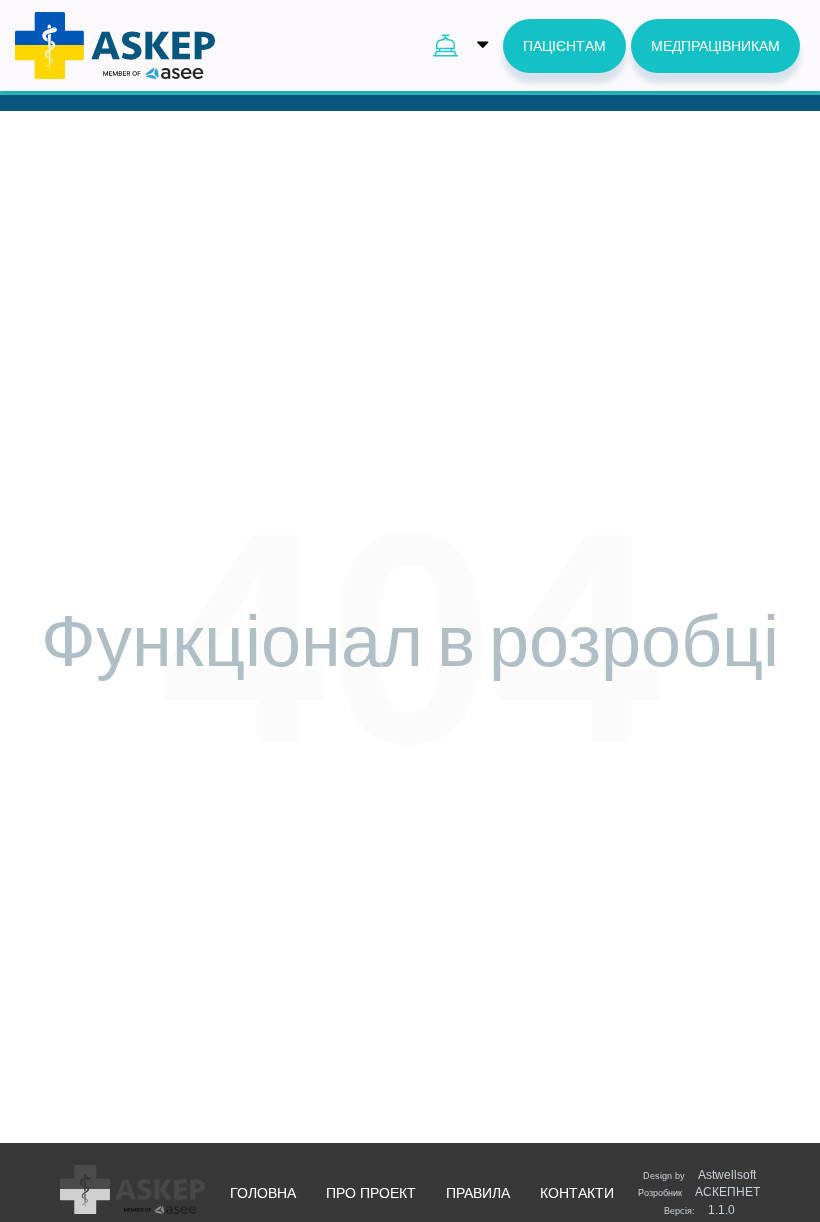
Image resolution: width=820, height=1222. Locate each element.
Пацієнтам (564, 46)
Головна (263, 1193)
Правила (478, 1193)
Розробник (699, 1192)
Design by (699, 1175)
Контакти (577, 1193)
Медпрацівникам (715, 46)
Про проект (371, 1193)
